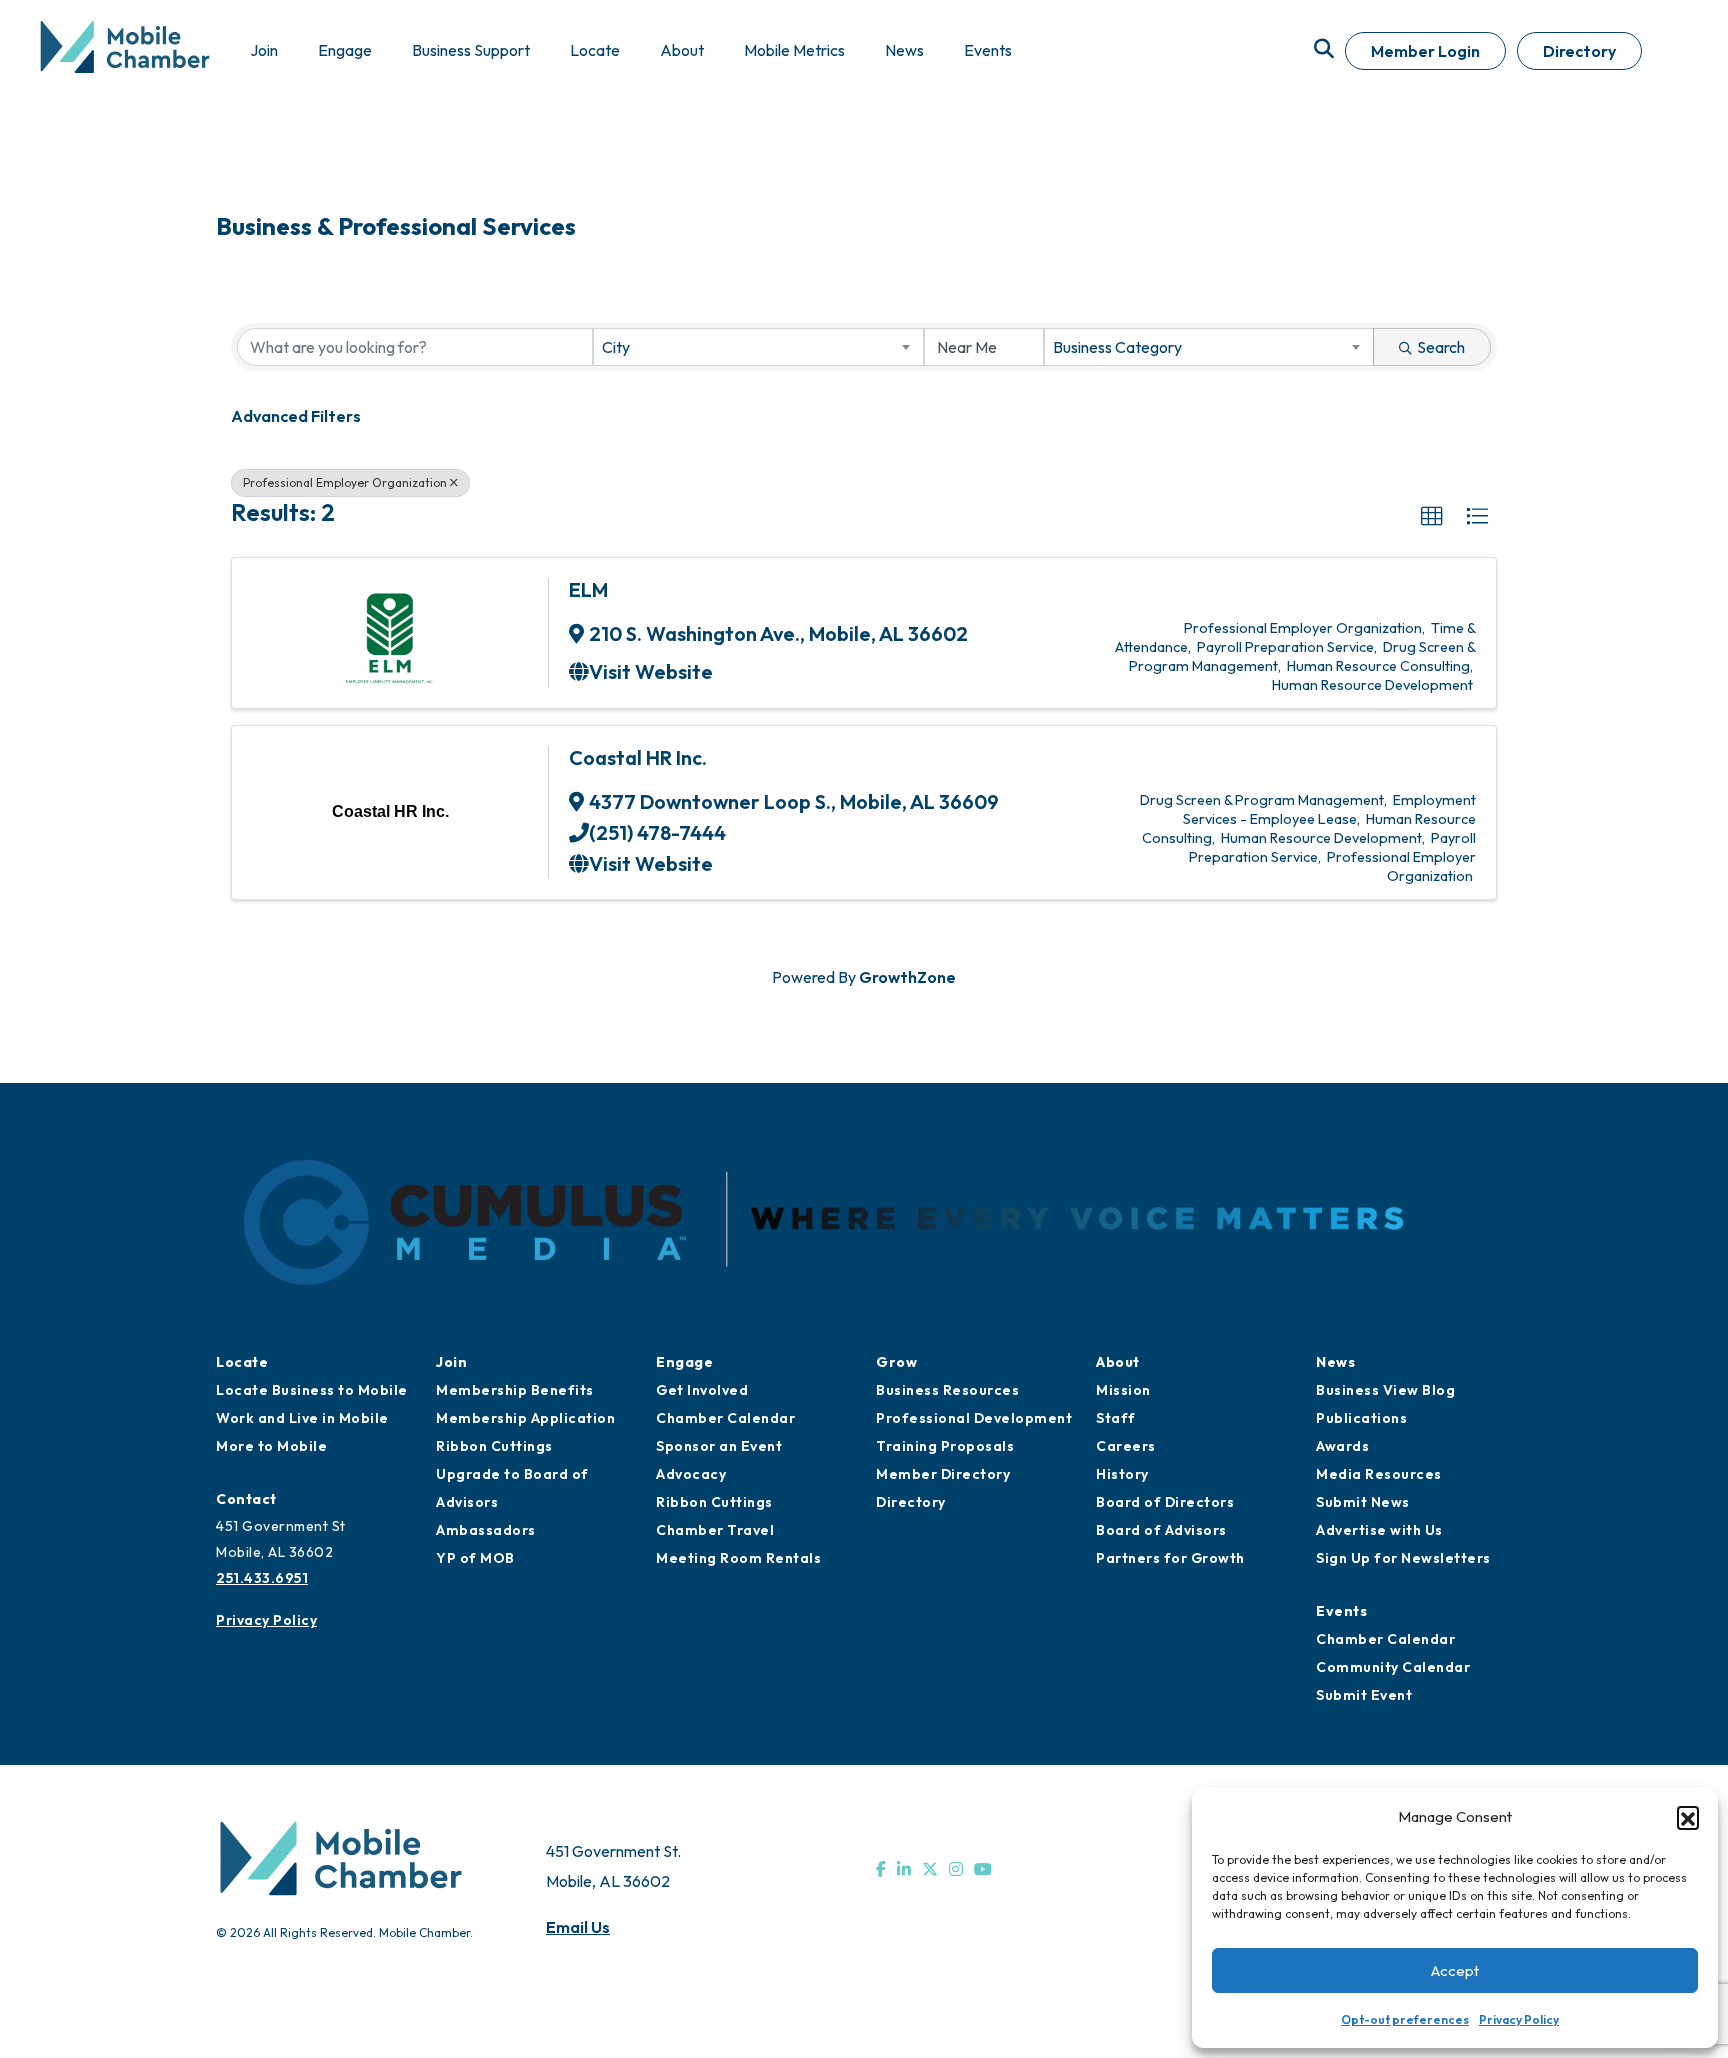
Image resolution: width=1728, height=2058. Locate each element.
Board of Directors (1165, 1502)
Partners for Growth (1170, 1558)
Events (1341, 1611)
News (1335, 1362)
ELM (588, 589)
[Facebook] (881, 1869)
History (1122, 1474)
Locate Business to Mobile (312, 1390)
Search (1441, 347)
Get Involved (702, 1390)
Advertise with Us (1379, 1530)
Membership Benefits (515, 1390)
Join (451, 1362)
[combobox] (758, 347)
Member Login (1425, 51)
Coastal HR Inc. (638, 757)
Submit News (1363, 1502)
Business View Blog (1385, 1390)
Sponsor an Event (719, 1446)
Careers (1126, 1446)
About (1118, 1362)
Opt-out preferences (1405, 2019)
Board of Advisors (1161, 1530)
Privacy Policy (1519, 2019)
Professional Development (974, 1418)
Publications (1361, 1418)
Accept (1455, 1970)
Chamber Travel (715, 1530)
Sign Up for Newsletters (1403, 1558)
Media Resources (1379, 1474)
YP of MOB (475, 1558)
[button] (1688, 1817)
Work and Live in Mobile (302, 1418)
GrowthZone (907, 977)
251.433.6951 (262, 1578)
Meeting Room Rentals (738, 1558)
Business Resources (947, 1390)
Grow (896, 1362)
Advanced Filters (296, 416)
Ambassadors (486, 1530)
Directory (1579, 51)
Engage (684, 1362)
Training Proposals (945, 1446)
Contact (246, 1499)
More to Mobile (271, 1446)
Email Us (578, 1927)
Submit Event (1364, 1695)
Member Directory (943, 1474)
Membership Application (525, 1418)
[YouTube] (983, 1869)
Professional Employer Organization (345, 482)
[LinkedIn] (904, 1869)
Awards (1342, 1446)
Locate (242, 1362)
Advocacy (691, 1474)
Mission (1123, 1390)
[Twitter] (930, 1869)
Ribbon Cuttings (494, 1446)
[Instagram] (956, 1869)
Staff (1116, 1418)
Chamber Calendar (725, 1418)
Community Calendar (1393, 1667)
